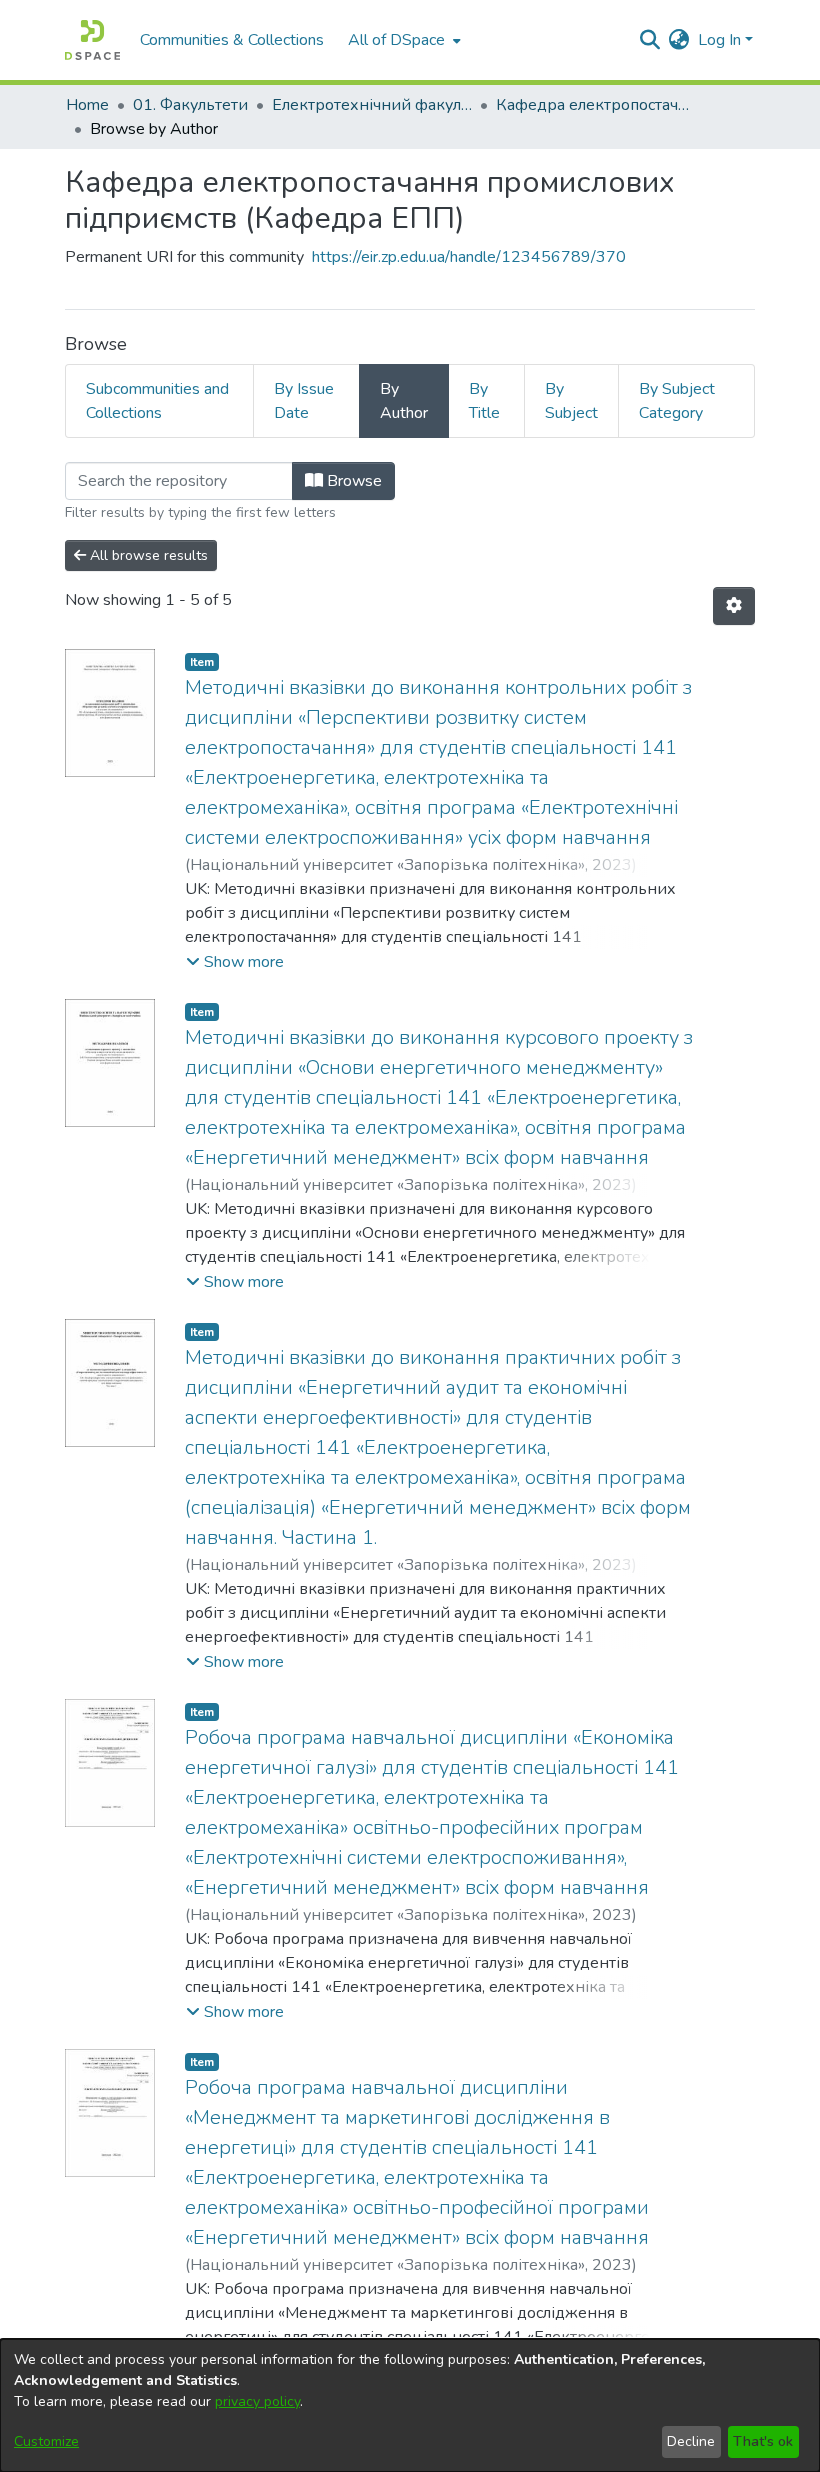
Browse (352, 481)
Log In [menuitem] (719, 40)
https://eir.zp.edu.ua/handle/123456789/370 (469, 257)
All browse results (147, 555)
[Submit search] (650, 40)
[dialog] (410, 2405)
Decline (691, 2441)
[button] (235, 962)
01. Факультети (190, 105)
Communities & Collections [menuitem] (232, 40)
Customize (46, 2441)
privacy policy (257, 2401)
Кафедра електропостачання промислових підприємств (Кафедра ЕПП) (596, 105)
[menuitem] (402, 40)
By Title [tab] (484, 401)
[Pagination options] (734, 606)
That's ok (763, 2441)
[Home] (92, 40)
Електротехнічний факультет (372, 105)
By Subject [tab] (571, 401)
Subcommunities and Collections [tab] (157, 401)
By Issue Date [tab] (304, 401)
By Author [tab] (404, 401)
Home (87, 105)
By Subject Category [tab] (677, 401)
